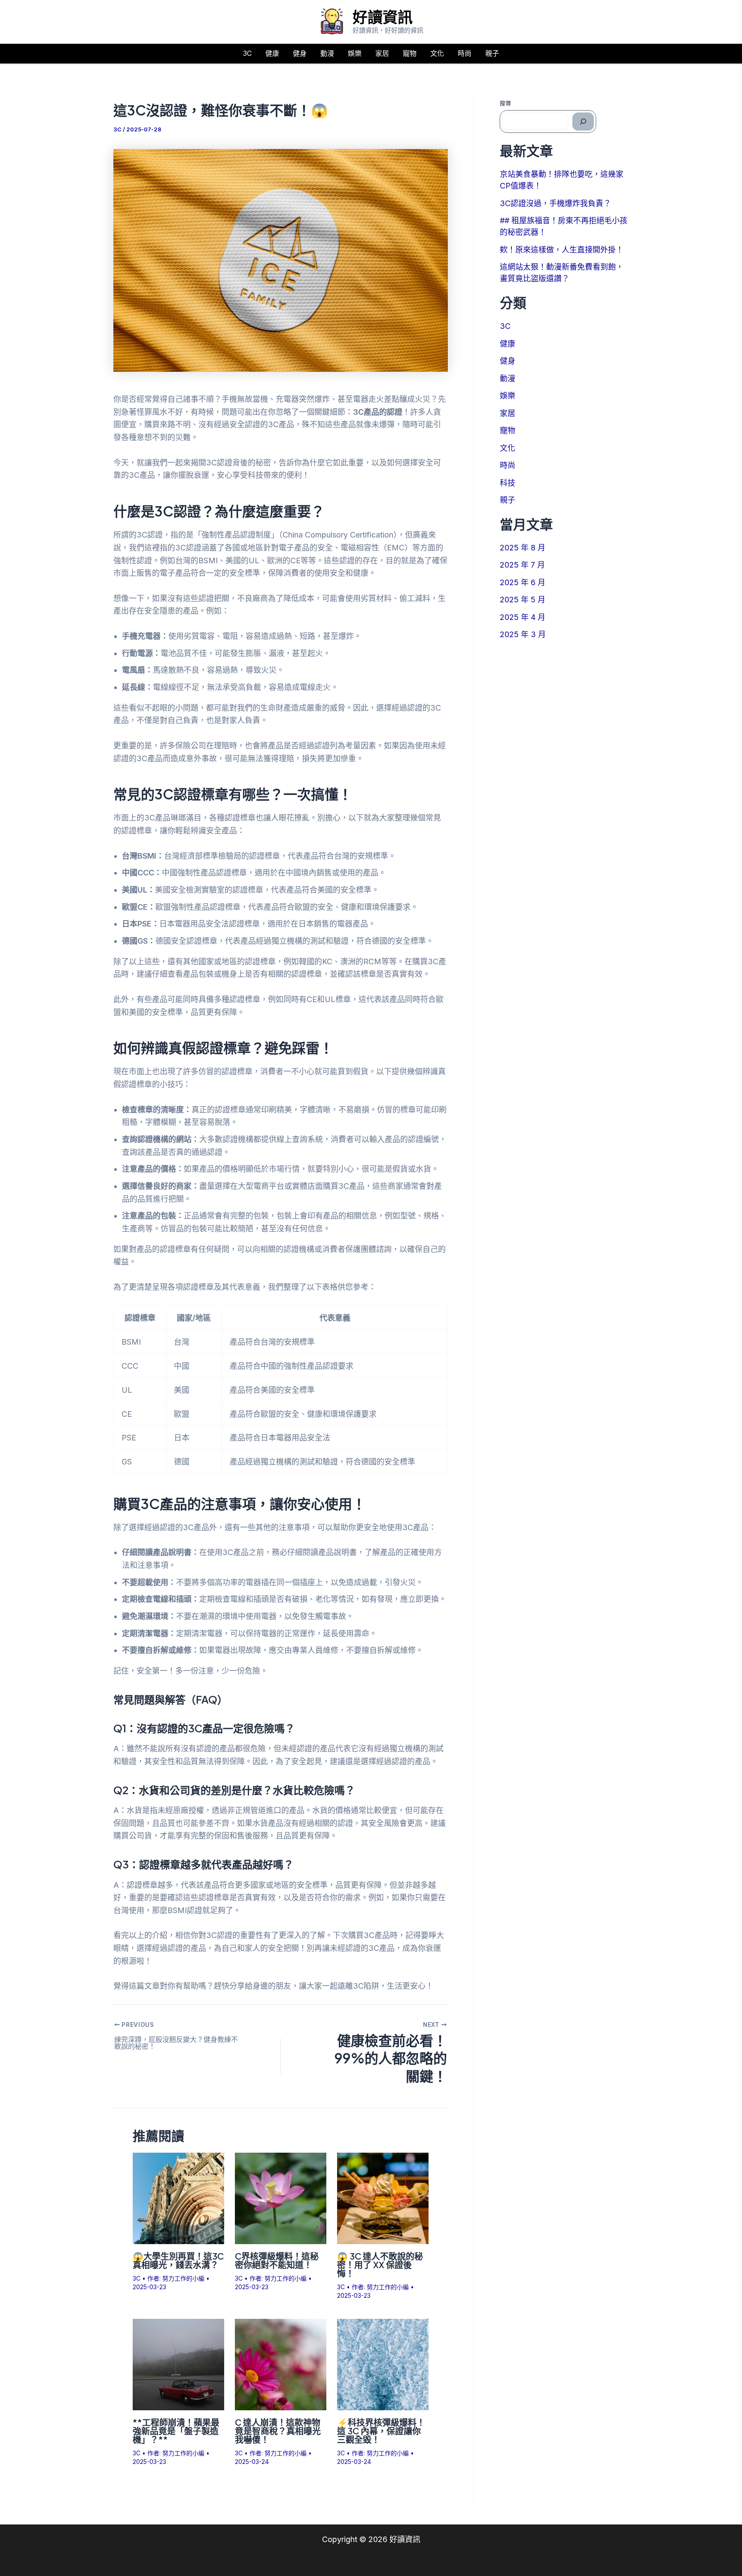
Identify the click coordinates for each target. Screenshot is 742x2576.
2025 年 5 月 (523, 600)
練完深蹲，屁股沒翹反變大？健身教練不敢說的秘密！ (176, 2043)
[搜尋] (583, 122)
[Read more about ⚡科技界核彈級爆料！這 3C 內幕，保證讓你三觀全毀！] (383, 2364)
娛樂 (355, 53)
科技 (508, 483)
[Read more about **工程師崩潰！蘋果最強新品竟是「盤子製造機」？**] (178, 2364)
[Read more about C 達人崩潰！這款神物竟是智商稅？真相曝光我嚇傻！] (281, 2364)
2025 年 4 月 (523, 617)
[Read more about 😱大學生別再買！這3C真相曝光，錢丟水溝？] (178, 2198)
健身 (300, 53)
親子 (492, 53)
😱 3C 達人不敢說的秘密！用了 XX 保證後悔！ (380, 2265)
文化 (437, 53)
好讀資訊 (383, 17)
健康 (272, 53)
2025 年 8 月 (523, 548)
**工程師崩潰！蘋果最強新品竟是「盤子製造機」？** (176, 2431)
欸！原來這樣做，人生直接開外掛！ (562, 250)
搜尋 (505, 103)
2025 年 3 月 (523, 634)
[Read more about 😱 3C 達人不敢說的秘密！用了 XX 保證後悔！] (383, 2198)
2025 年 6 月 (523, 582)
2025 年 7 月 (522, 565)
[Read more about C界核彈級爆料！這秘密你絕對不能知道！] (281, 2198)
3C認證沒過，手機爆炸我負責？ (555, 203)
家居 (382, 53)
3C (247, 53)
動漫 (327, 53)
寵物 (410, 53)
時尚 (465, 53)
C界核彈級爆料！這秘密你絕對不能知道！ (277, 2260)
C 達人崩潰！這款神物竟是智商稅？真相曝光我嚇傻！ (278, 2431)
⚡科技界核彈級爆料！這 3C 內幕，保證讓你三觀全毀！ (381, 2431)
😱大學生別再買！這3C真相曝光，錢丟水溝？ (178, 2260)
